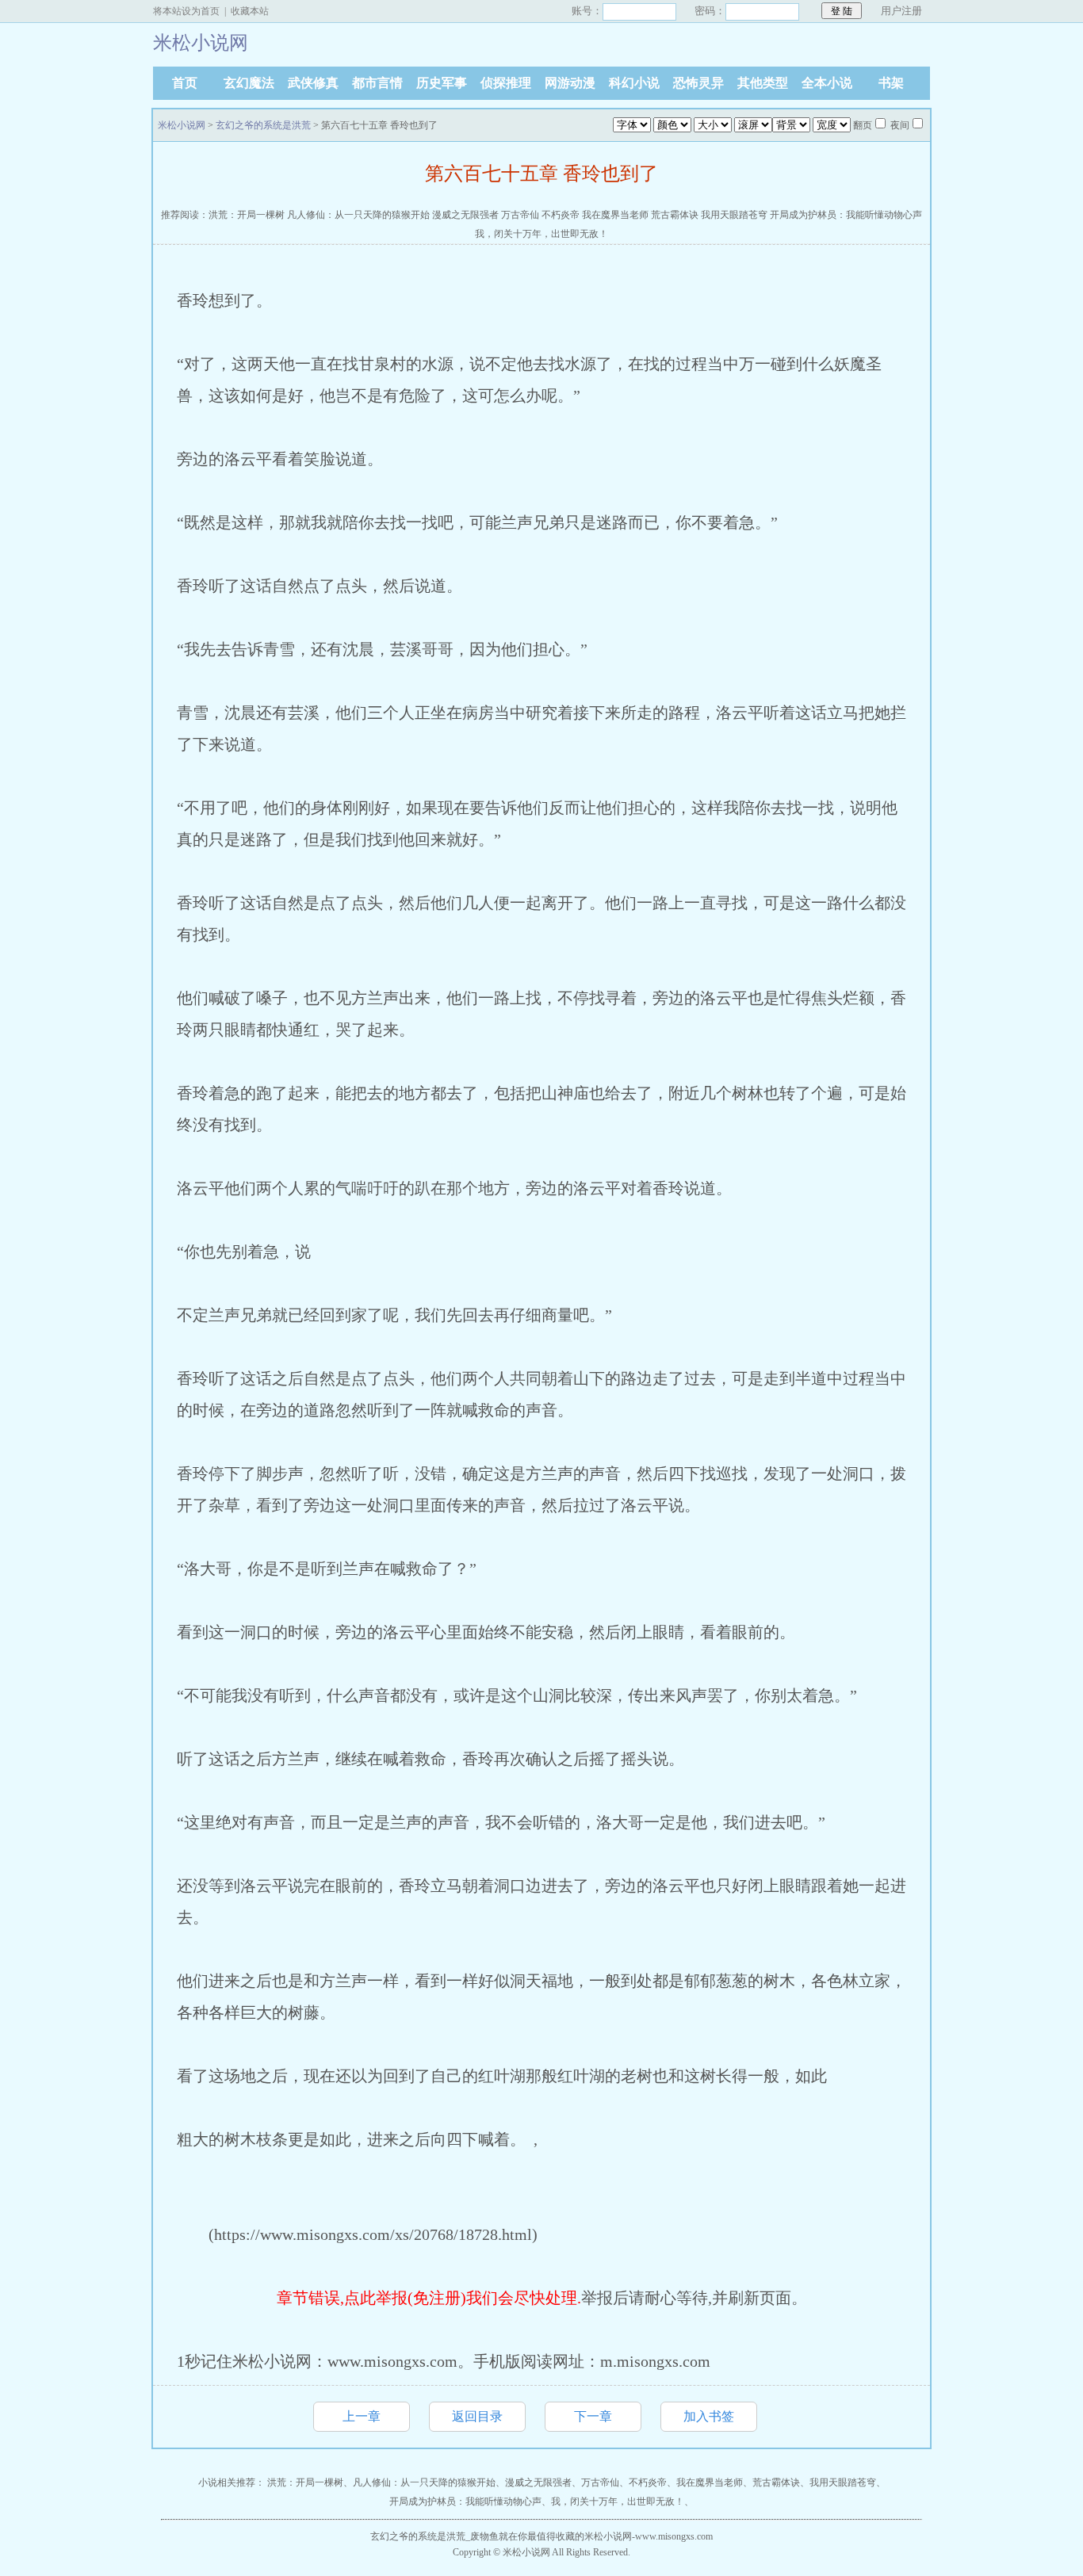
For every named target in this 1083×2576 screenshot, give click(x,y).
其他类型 (763, 83)
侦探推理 (506, 83)
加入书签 (709, 2416)
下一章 (593, 2416)
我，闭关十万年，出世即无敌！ (541, 234)
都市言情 (377, 83)
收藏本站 (250, 11)
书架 (891, 83)
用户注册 (901, 11)
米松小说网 (182, 125)
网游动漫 (570, 83)
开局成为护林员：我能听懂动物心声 (846, 215)
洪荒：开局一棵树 (247, 215)
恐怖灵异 (698, 83)
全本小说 (827, 83)
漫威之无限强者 (465, 215)
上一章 (362, 2416)
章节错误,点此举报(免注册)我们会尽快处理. (429, 2298)
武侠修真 (313, 83)
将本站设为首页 (186, 11)
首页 (185, 83)
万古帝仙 (520, 215)
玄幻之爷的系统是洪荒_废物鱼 (434, 2536)
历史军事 (442, 83)
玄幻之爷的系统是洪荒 (263, 125)
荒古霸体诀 (675, 215)
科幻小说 (634, 83)
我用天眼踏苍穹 (734, 215)
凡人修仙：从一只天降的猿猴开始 (358, 215)
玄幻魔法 (249, 83)
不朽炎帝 (561, 215)
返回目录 (477, 2416)
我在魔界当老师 (615, 215)
